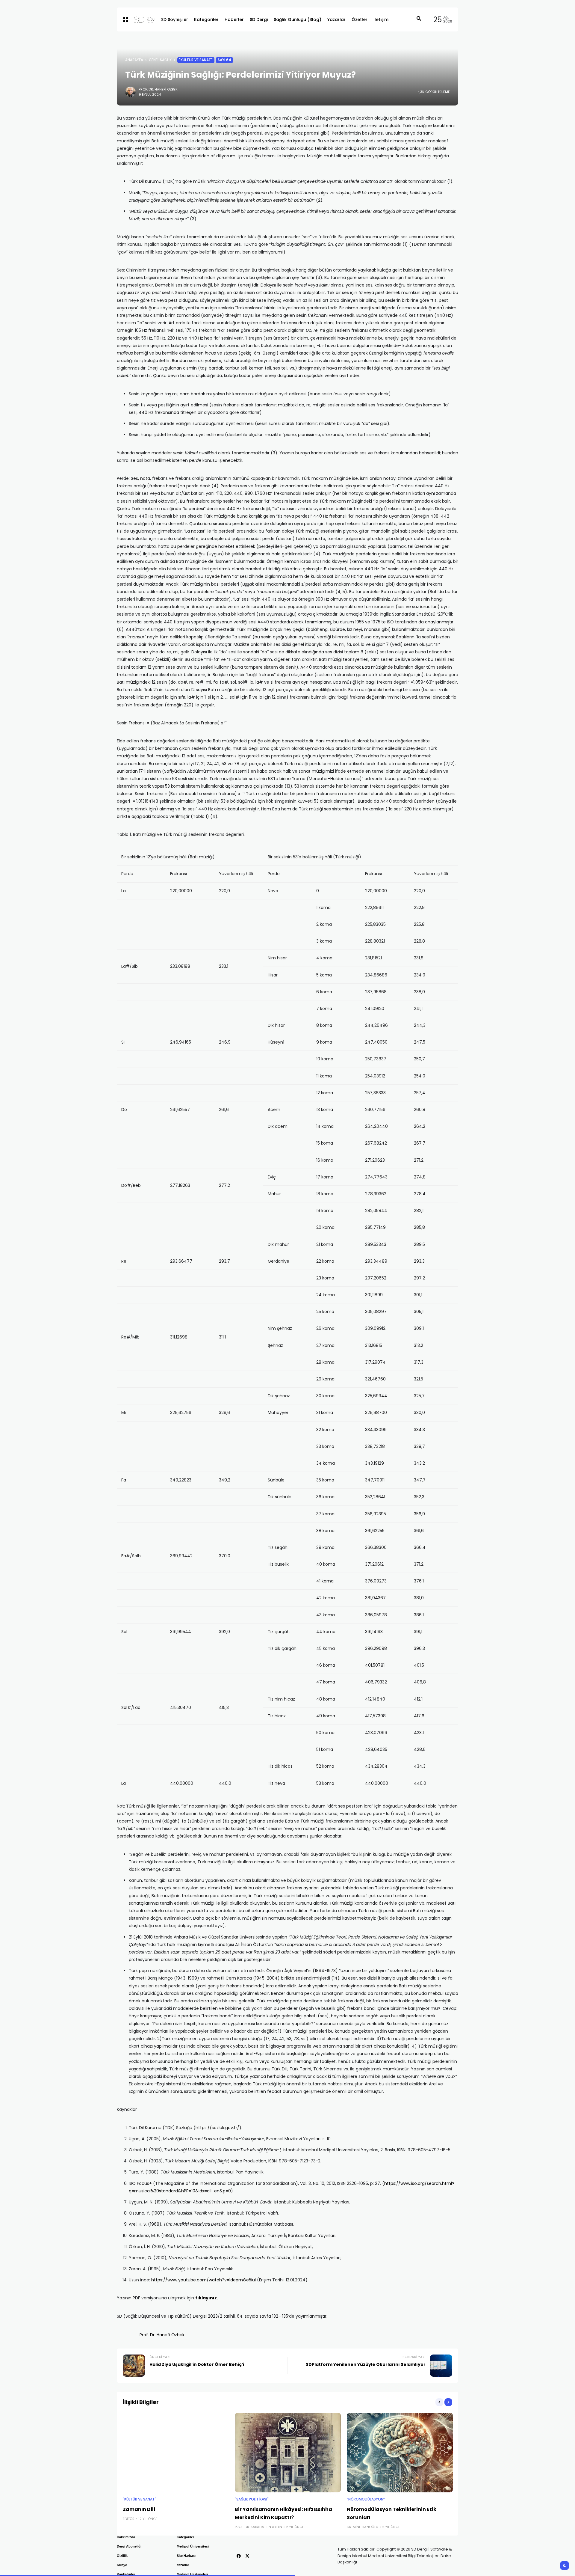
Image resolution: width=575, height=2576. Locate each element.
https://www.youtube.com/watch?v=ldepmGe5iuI (203, 2280)
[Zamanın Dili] (176, 2453)
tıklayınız (206, 2298)
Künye (122, 2565)
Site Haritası (186, 2556)
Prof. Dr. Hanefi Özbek (158, 89)
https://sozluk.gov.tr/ (217, 2128)
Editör (129, 2519)
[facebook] (239, 2556)
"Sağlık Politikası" (252, 2499)
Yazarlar (183, 2565)
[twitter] (247, 2556)
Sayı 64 (224, 60)
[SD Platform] (143, 19)
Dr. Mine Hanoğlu (363, 2527)
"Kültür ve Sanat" (196, 60)
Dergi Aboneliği (129, 2546)
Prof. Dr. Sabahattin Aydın (258, 2527)
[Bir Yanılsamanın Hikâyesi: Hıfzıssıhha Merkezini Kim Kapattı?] (288, 2453)
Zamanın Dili (139, 2509)
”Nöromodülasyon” (366, 2499)
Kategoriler (185, 2537)
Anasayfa (134, 60)
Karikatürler (126, 2574)
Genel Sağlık (160, 60)
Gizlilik (122, 2556)
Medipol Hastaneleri (192, 2574)
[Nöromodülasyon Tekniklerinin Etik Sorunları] (400, 2453)
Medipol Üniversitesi (193, 2546)
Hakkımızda (126, 2537)
